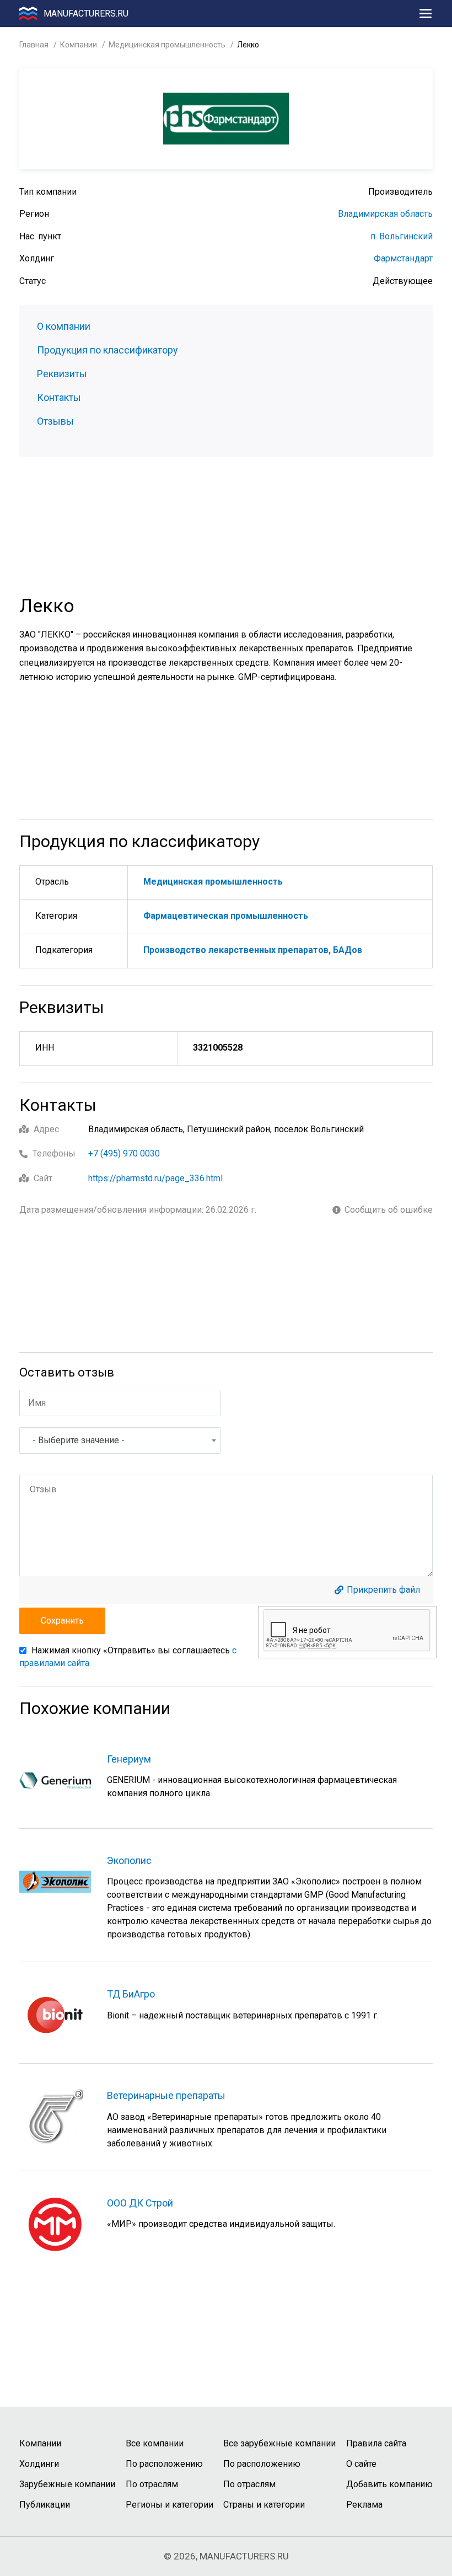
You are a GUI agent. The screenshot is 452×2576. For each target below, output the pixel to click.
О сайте (361, 2464)
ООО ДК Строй (140, 2203)
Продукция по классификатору (107, 350)
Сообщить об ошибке (389, 1210)
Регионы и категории (169, 2505)
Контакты (59, 398)
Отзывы (55, 421)
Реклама (364, 2505)
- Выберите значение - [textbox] (79, 1440)
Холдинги (39, 2464)
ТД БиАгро (131, 1994)
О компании (64, 326)
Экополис (129, 1860)
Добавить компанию (389, 2484)
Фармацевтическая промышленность (226, 916)
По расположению (164, 2464)
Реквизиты (62, 374)
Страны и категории (264, 2505)
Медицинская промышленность (167, 45)
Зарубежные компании (67, 2484)
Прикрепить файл (383, 1590)
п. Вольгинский (402, 236)
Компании (79, 45)
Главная (34, 45)
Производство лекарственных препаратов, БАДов (253, 950)
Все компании (155, 2443)
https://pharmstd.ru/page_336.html (155, 1178)
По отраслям (152, 2484)
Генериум (129, 1759)
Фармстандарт (403, 258)
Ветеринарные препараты (166, 2095)
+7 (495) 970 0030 (124, 1153)
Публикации (45, 2505)
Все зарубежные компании (279, 2443)
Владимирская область (385, 214)
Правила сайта (376, 2443)
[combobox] (120, 1440)
